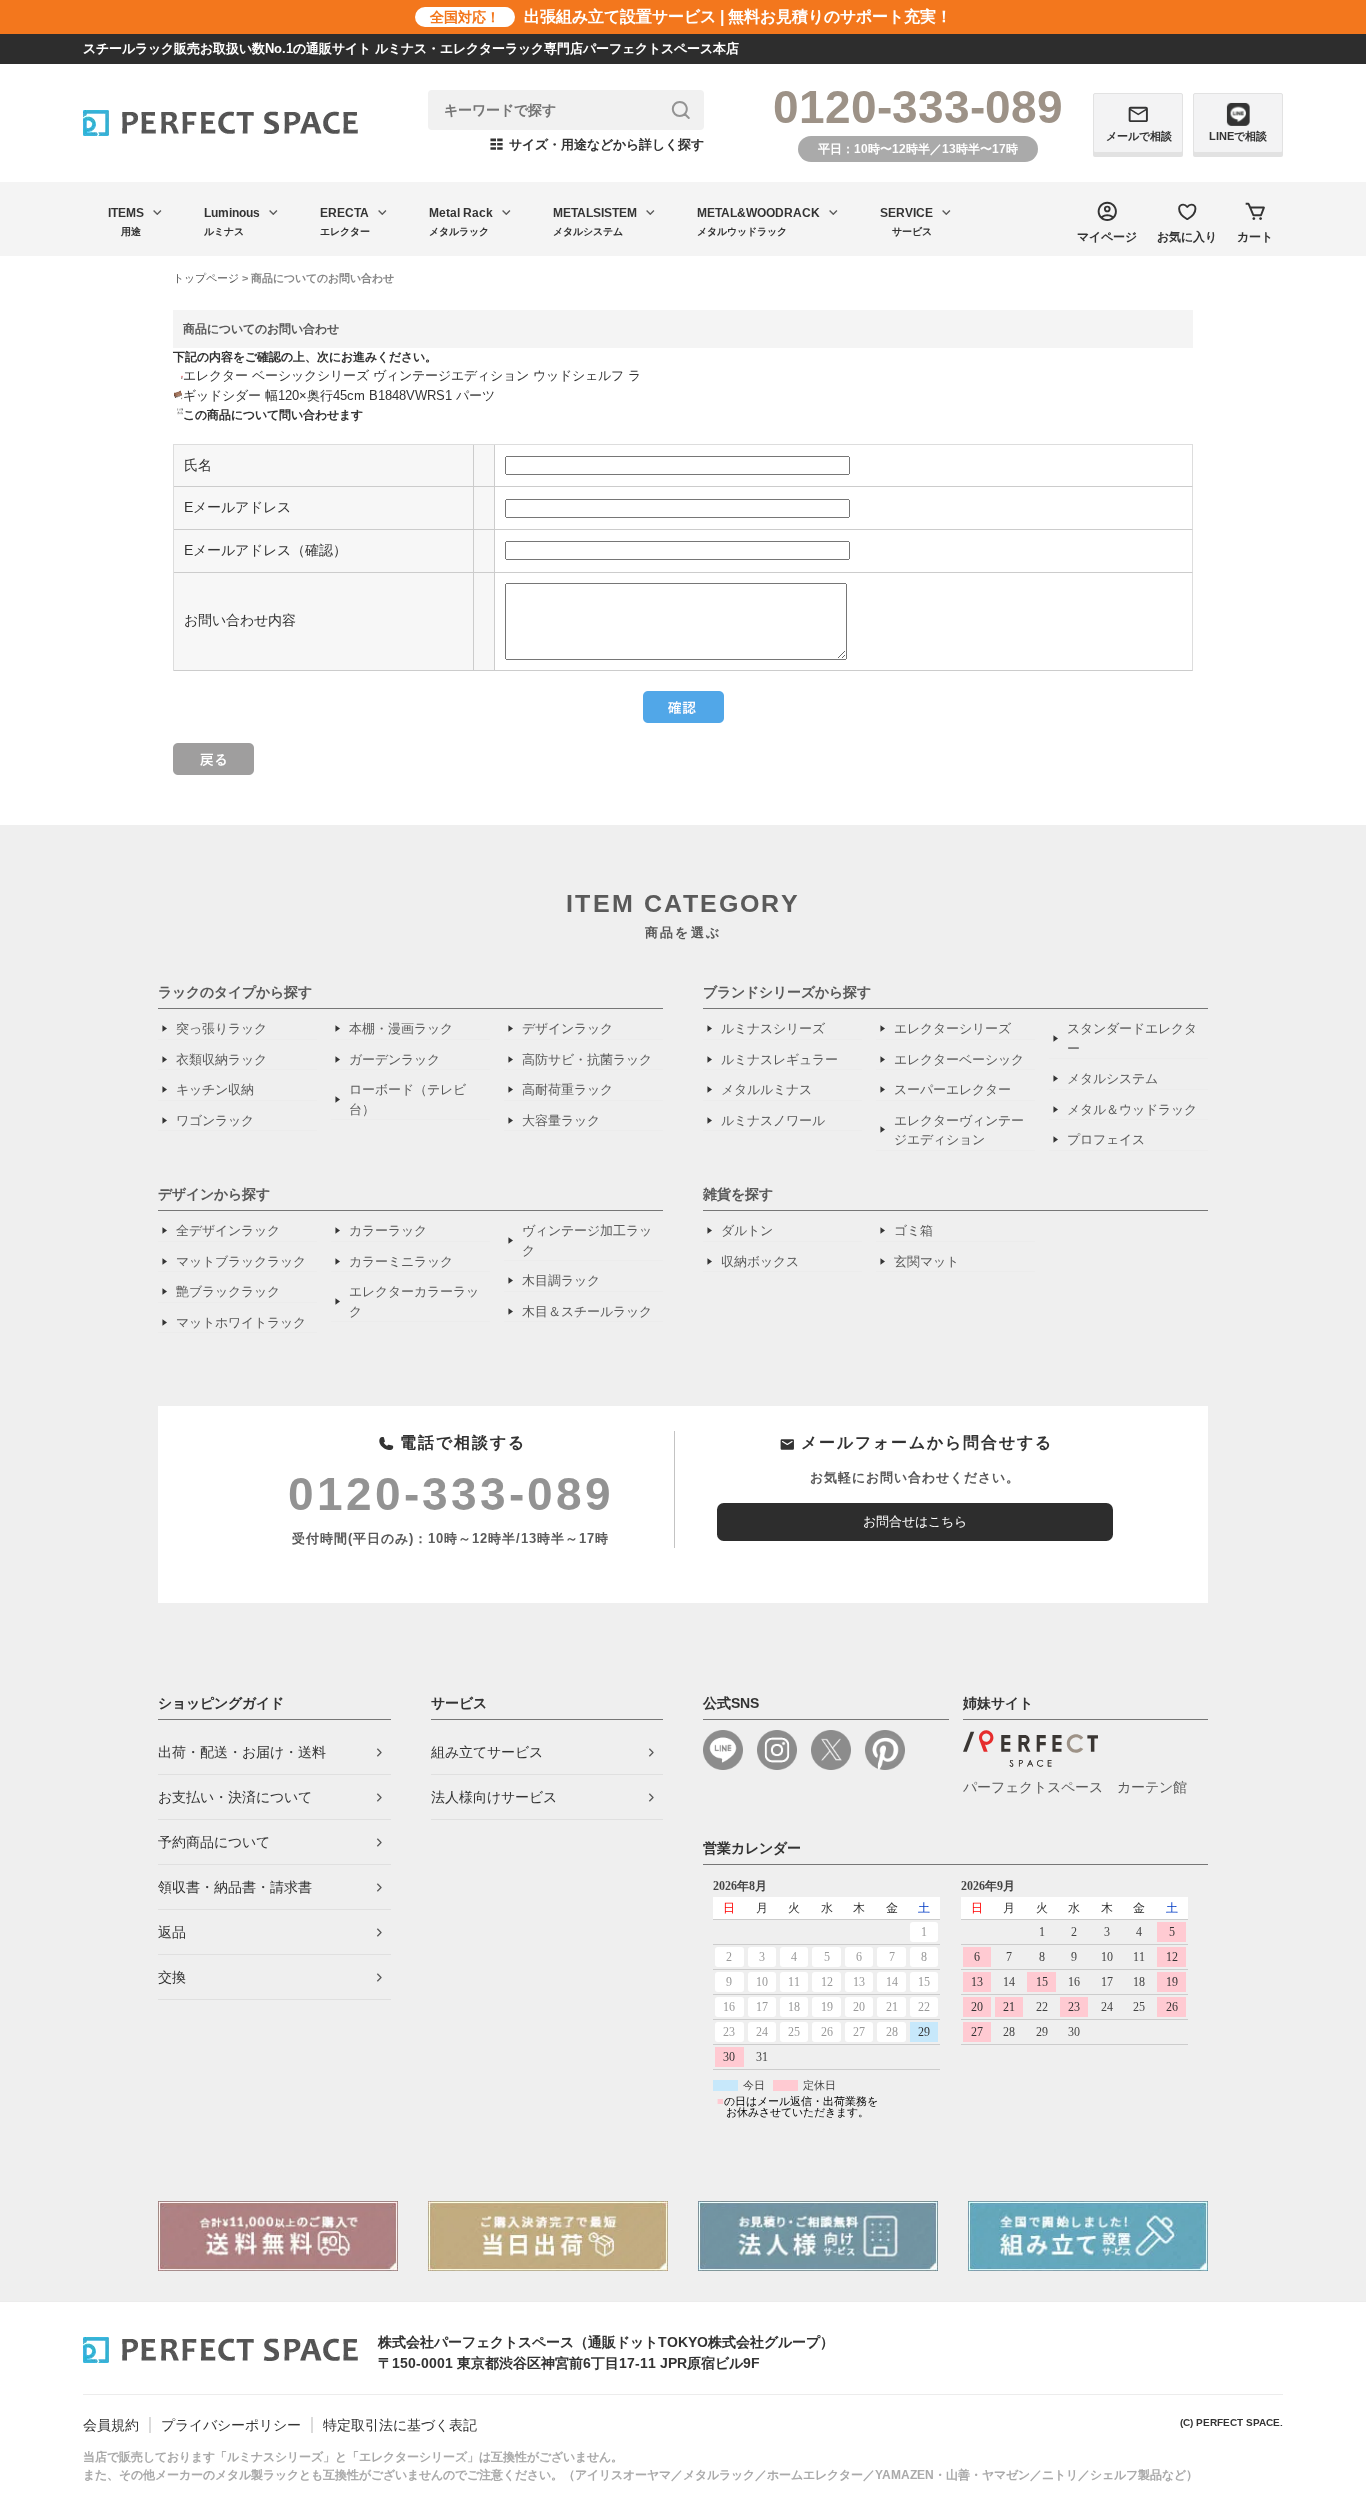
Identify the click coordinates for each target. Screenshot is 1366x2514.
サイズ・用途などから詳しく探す (597, 144)
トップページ (206, 278)
